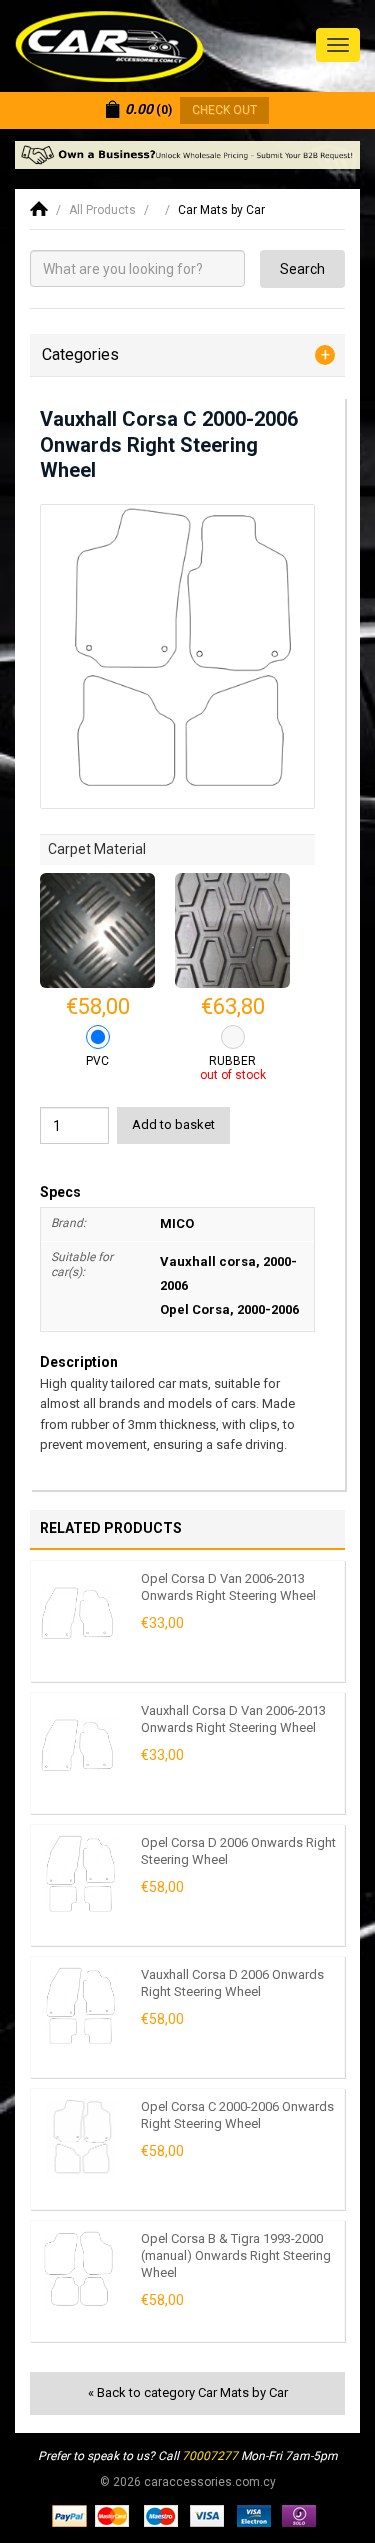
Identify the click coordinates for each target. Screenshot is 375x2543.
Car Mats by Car (221, 210)
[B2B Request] (187, 155)
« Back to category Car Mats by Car (188, 2392)
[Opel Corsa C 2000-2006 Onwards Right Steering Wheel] (81, 2139)
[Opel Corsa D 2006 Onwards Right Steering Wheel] (81, 1875)
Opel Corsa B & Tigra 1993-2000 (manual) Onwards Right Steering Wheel (236, 2255)
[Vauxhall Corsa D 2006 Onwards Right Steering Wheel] (81, 2007)
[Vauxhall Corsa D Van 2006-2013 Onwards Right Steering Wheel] (81, 1743)
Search (302, 269)
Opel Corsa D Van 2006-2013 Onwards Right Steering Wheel (228, 1587)
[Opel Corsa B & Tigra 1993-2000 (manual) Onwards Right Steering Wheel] (81, 2271)
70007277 (210, 2456)
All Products (102, 210)
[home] (39, 210)
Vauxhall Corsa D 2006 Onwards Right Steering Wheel (232, 1983)
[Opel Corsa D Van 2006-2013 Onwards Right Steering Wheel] (81, 1611)
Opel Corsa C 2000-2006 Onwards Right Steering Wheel (237, 2115)
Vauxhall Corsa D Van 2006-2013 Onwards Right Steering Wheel (233, 1719)
